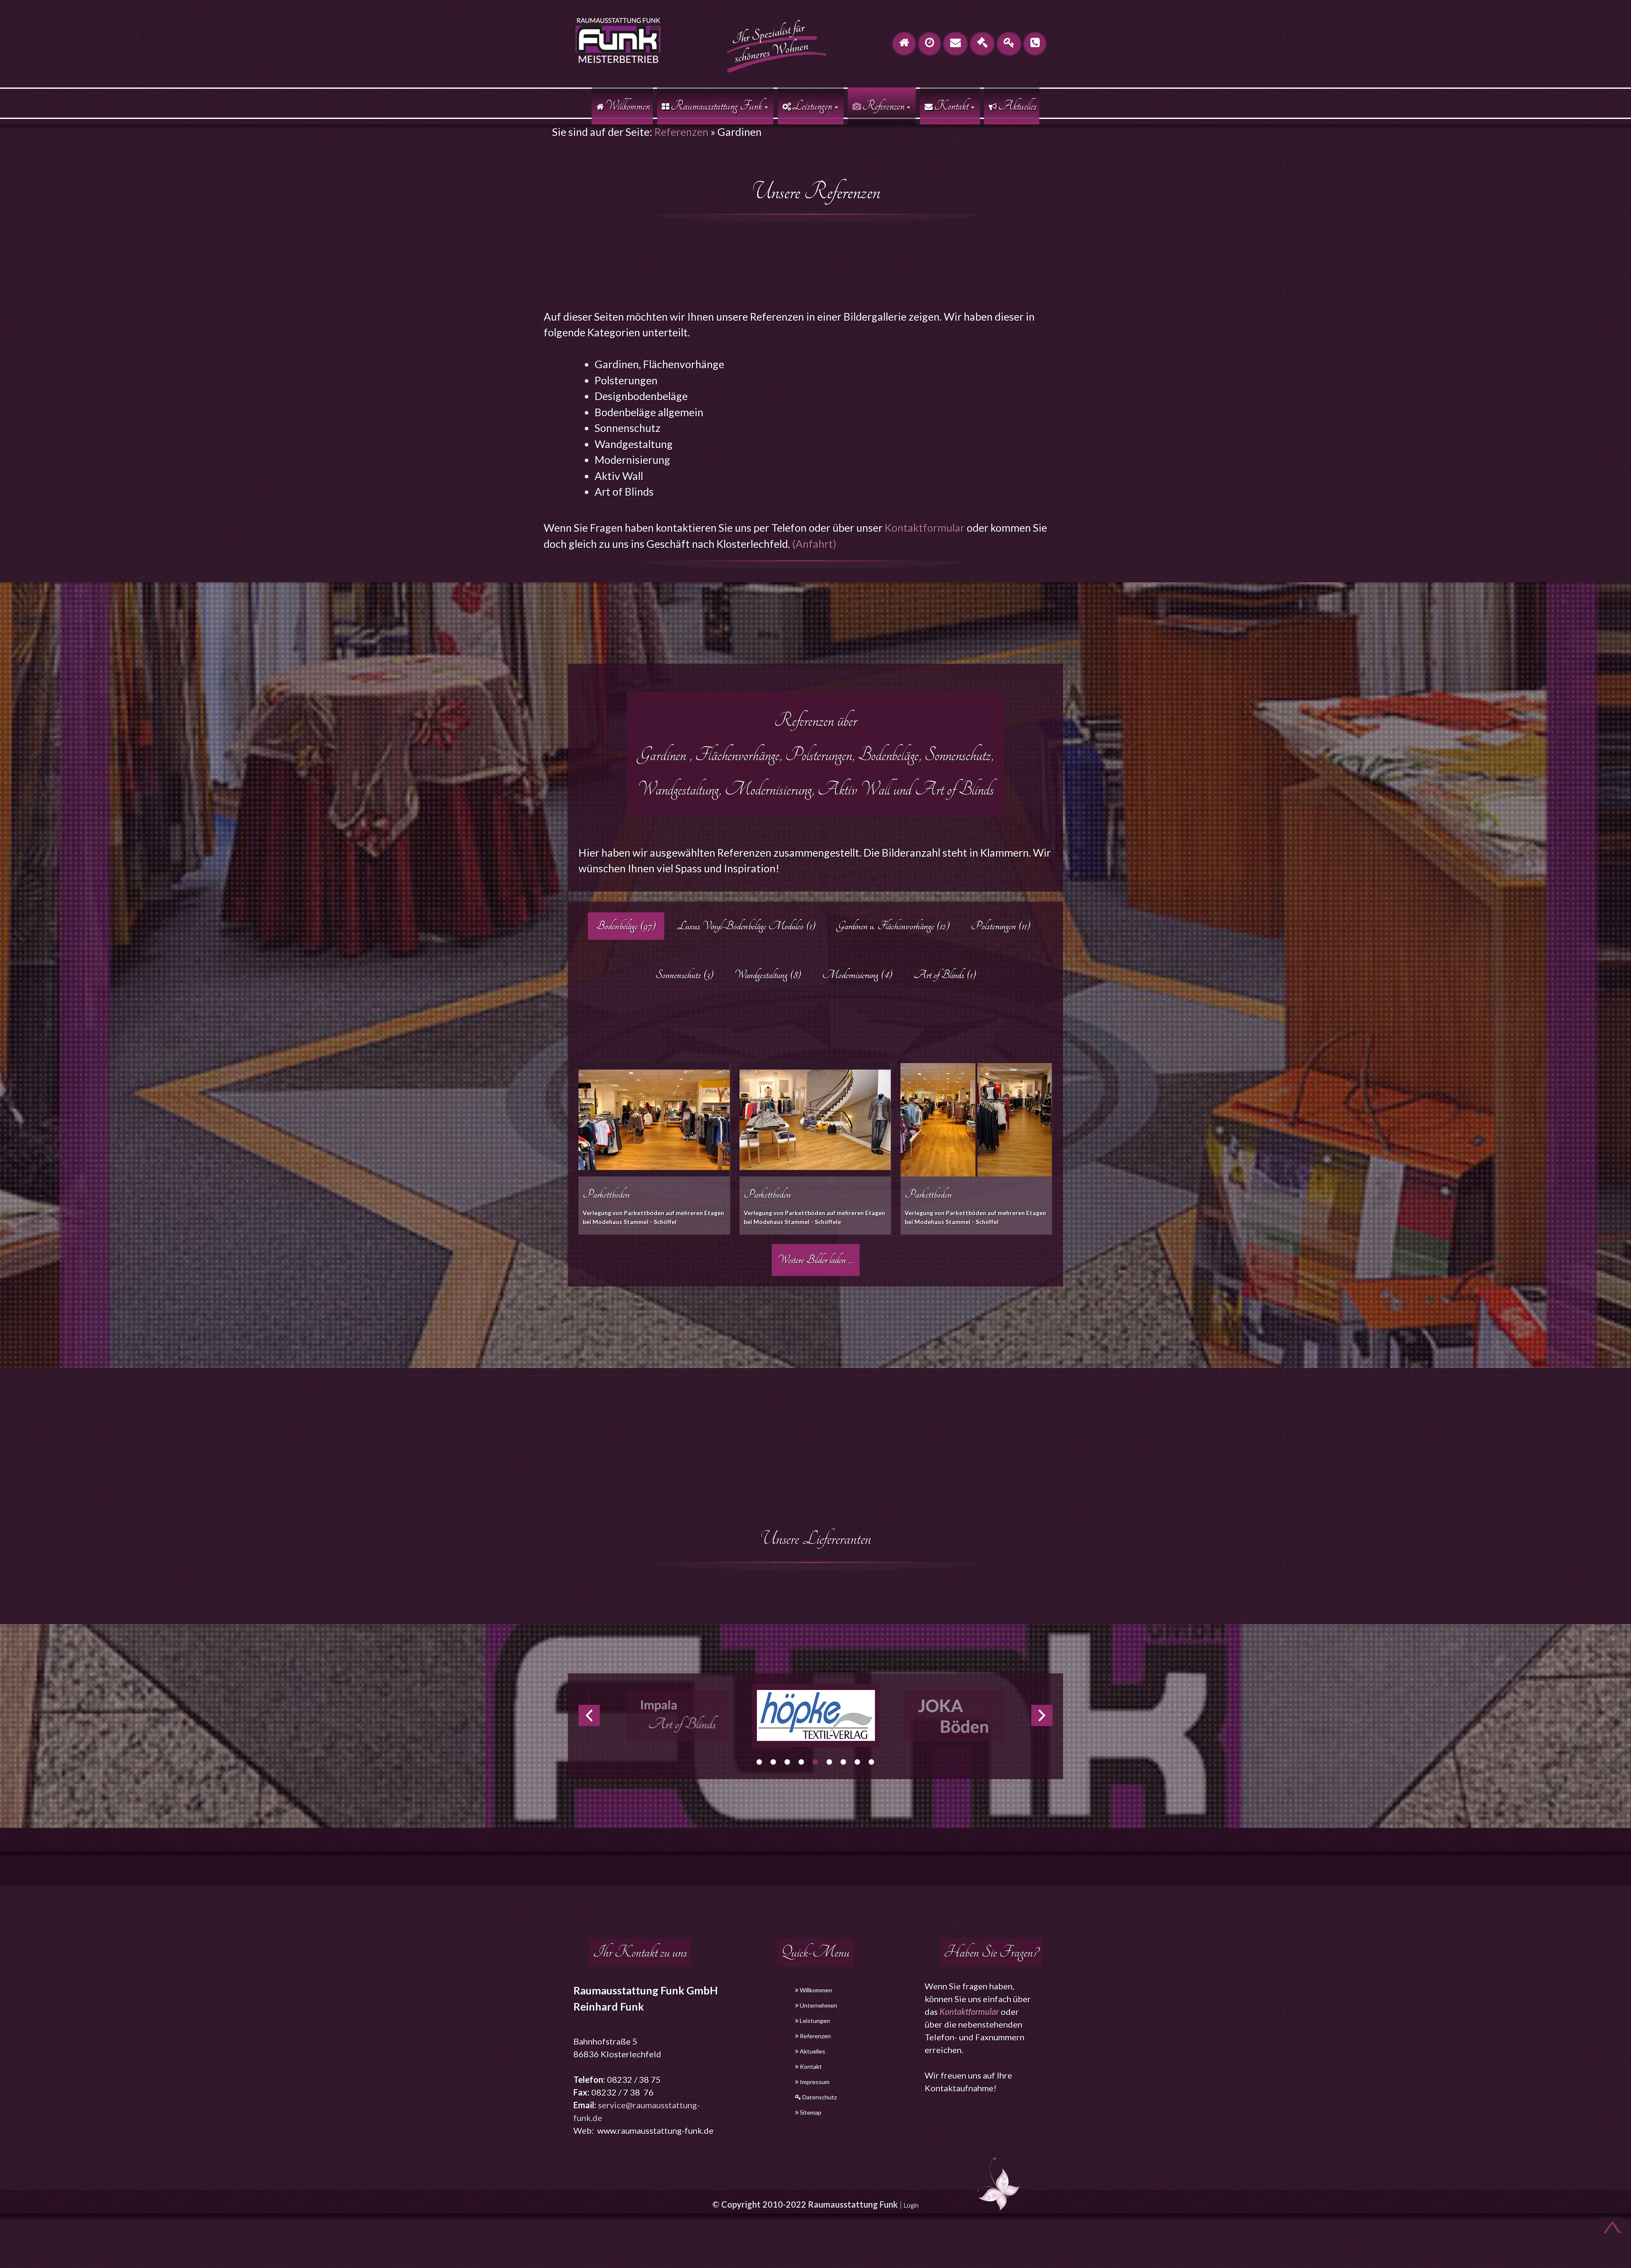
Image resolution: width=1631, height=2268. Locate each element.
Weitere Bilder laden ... (816, 1260)
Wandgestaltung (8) (768, 975)
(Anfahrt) (814, 544)
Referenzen (681, 132)
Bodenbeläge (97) (626, 926)
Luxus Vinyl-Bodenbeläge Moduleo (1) (746, 926)
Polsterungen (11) (1001, 926)
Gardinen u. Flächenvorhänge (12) (893, 926)
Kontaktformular (925, 528)
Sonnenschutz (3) (684, 975)
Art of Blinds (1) (945, 975)
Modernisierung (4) (857, 975)
